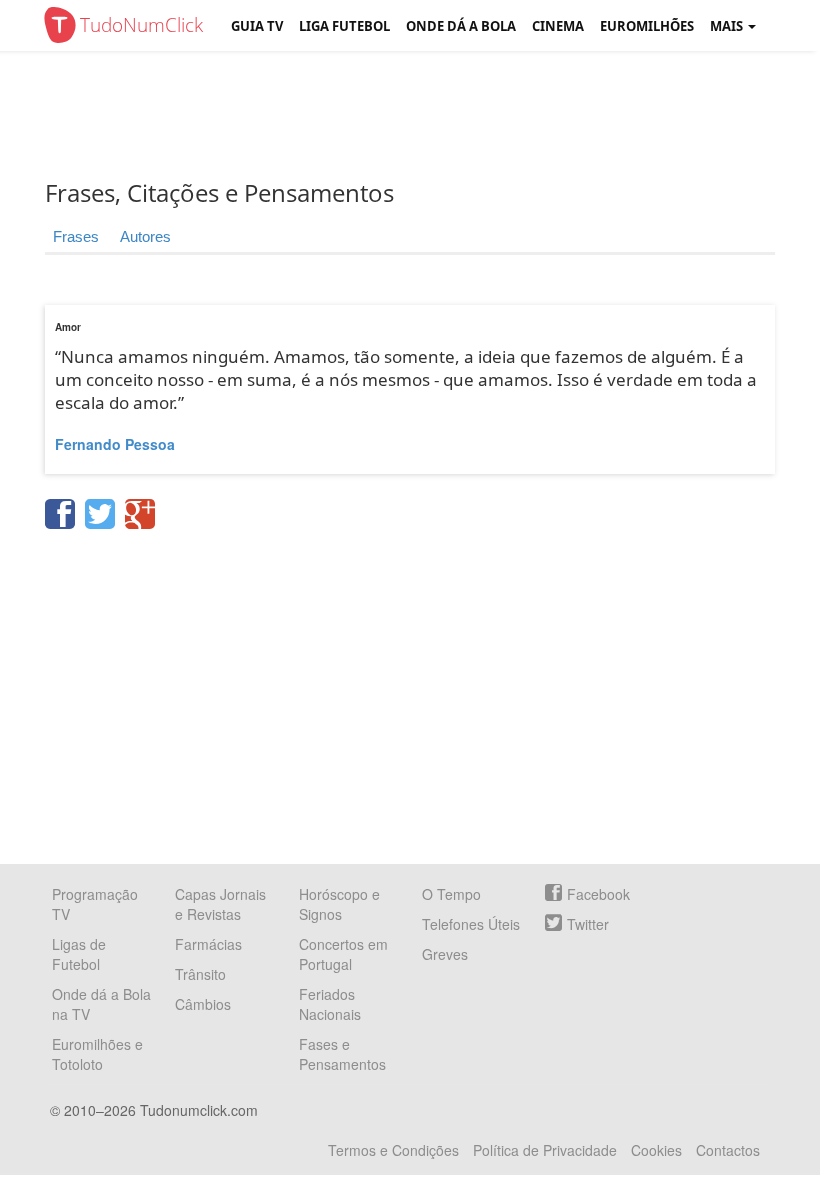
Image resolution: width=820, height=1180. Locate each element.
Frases (76, 236)
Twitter (588, 924)
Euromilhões (647, 26)
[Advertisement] (425, 115)
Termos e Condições (393, 1150)
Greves (445, 954)
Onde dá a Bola (461, 26)
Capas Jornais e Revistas (220, 904)
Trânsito (200, 974)
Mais (728, 26)
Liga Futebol (344, 26)
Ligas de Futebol (79, 954)
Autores (145, 236)
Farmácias (208, 944)
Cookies (656, 1150)
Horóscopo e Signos (339, 904)
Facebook (598, 894)
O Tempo (451, 894)
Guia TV (257, 26)
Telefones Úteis (471, 924)
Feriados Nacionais (330, 1004)
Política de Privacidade (545, 1150)
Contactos (728, 1150)
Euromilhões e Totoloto (97, 1054)
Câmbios (203, 1004)
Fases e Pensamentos (342, 1054)
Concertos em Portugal (343, 954)
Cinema (558, 26)
